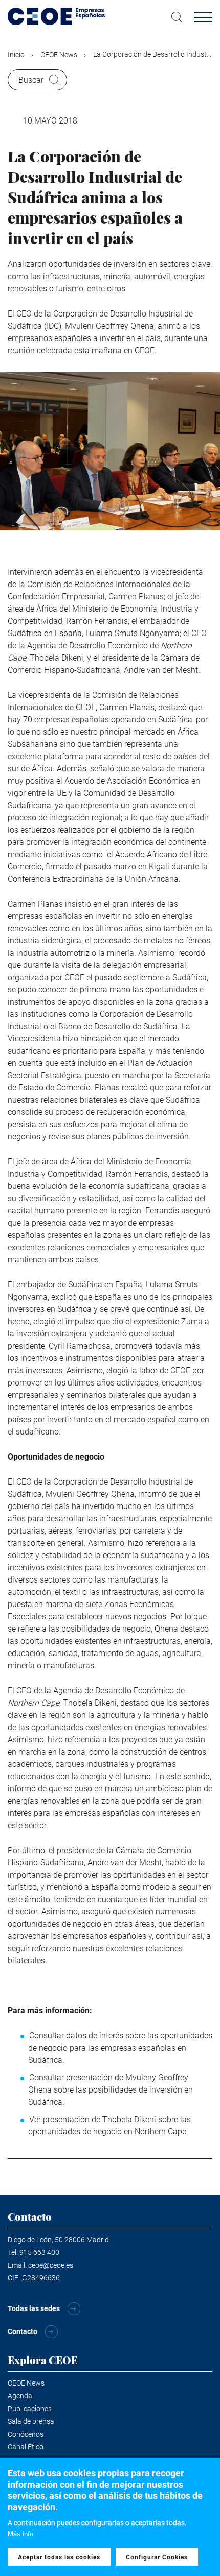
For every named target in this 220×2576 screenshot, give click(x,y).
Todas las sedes (34, 2308)
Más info (20, 2534)
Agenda (20, 2396)
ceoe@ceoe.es (51, 2265)
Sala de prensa (31, 2421)
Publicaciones (30, 2409)
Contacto (23, 2331)
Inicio (16, 55)
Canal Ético (26, 2447)
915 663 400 (39, 2252)
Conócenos (26, 2434)
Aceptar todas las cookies (59, 2557)
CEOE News (59, 55)
